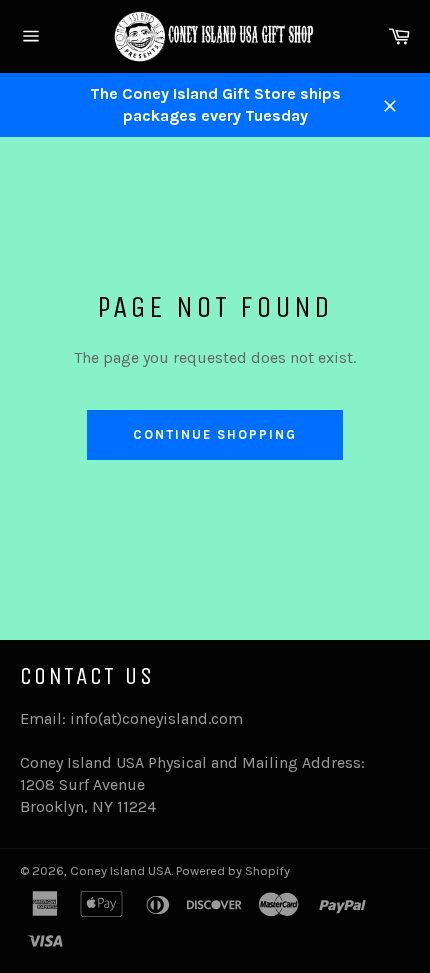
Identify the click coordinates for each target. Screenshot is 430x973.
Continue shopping (214, 434)
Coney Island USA (120, 870)
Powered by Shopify (233, 870)
